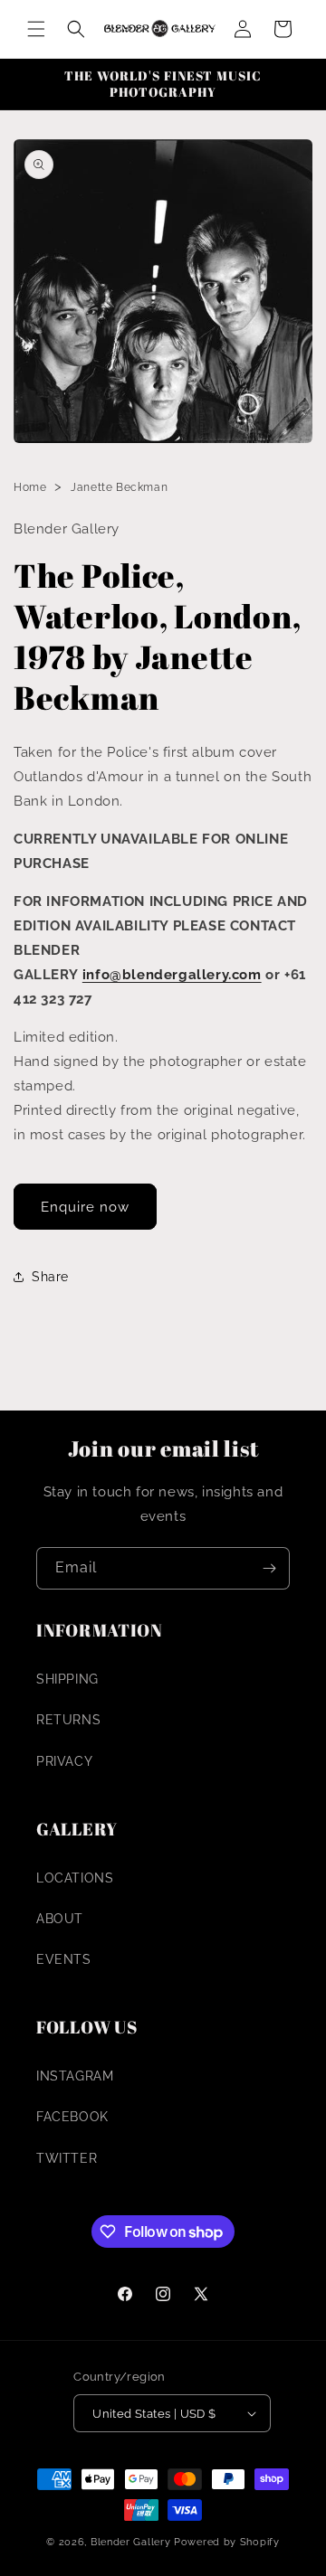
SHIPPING (67, 1679)
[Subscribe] (269, 1568)
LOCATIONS (75, 1878)
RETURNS (68, 1720)
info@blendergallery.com (172, 975)
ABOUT (60, 1919)
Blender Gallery (131, 2542)
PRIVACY (64, 1761)
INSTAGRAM (75, 2076)
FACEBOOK (72, 2117)
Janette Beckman (119, 487)
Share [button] (50, 1277)
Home (30, 487)
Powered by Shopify (227, 2542)
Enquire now (85, 1207)
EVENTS (64, 1959)
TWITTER (67, 2158)
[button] (36, 29)
